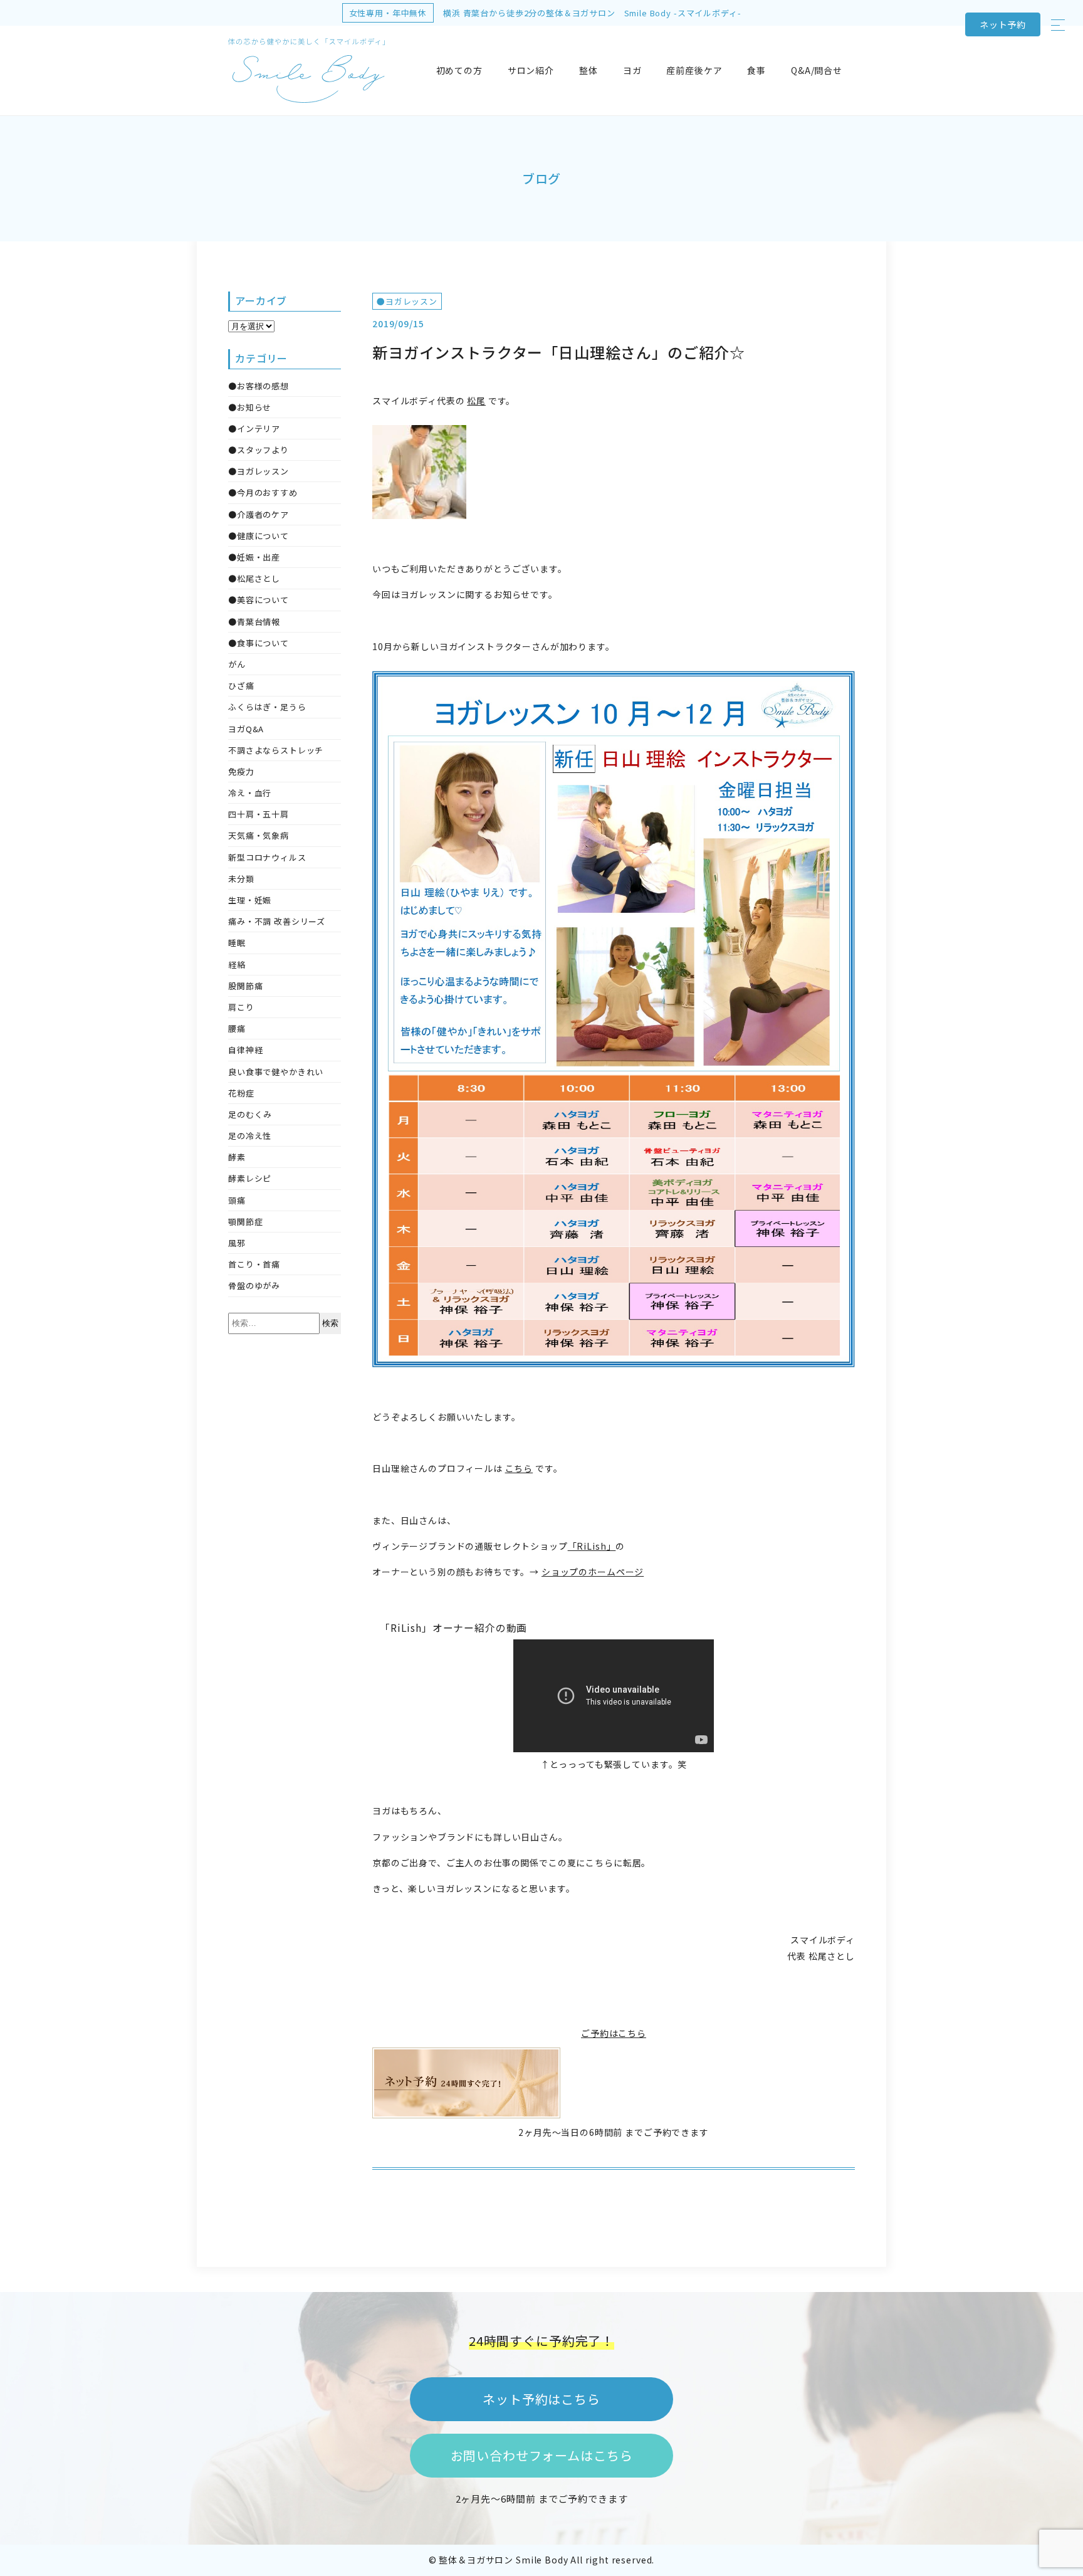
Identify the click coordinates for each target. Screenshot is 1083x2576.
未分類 (241, 879)
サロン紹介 (531, 70)
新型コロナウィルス (267, 857)
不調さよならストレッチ (276, 750)
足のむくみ (250, 1114)
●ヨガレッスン (407, 301)
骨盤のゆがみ (254, 1285)
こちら (519, 1468)
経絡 (237, 965)
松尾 (476, 401)
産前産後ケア (694, 70)
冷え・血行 (250, 793)
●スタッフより (259, 450)
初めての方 (459, 70)
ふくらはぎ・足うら (267, 707)
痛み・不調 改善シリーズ (277, 921)
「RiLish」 (592, 1546)
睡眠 (237, 943)
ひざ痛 (241, 686)
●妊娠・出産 (254, 557)
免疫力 (241, 771)
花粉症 (241, 1093)
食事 (756, 70)
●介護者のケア (259, 514)
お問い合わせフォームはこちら (542, 2455)
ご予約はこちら (614, 2033)
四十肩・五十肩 (259, 814)
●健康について (259, 536)
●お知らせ (250, 407)
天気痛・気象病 (259, 835)
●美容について (259, 600)
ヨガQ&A (246, 729)
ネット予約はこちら (541, 2399)
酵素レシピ (250, 1178)
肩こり (241, 1007)
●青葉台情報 (254, 622)
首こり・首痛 (254, 1264)
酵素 (237, 1157)
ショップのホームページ (593, 1572)
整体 (589, 70)
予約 (1003, 24)
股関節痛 (245, 986)
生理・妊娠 (250, 900)
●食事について (259, 643)
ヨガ (632, 70)
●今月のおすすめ (263, 492)
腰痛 (237, 1028)
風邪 (237, 1243)
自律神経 (245, 1050)
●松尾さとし (254, 578)
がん (237, 664)
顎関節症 (245, 1222)
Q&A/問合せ (817, 70)
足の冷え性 (250, 1136)
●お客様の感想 (259, 386)
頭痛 (237, 1200)
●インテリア (254, 428)
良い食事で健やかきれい (276, 1072)
